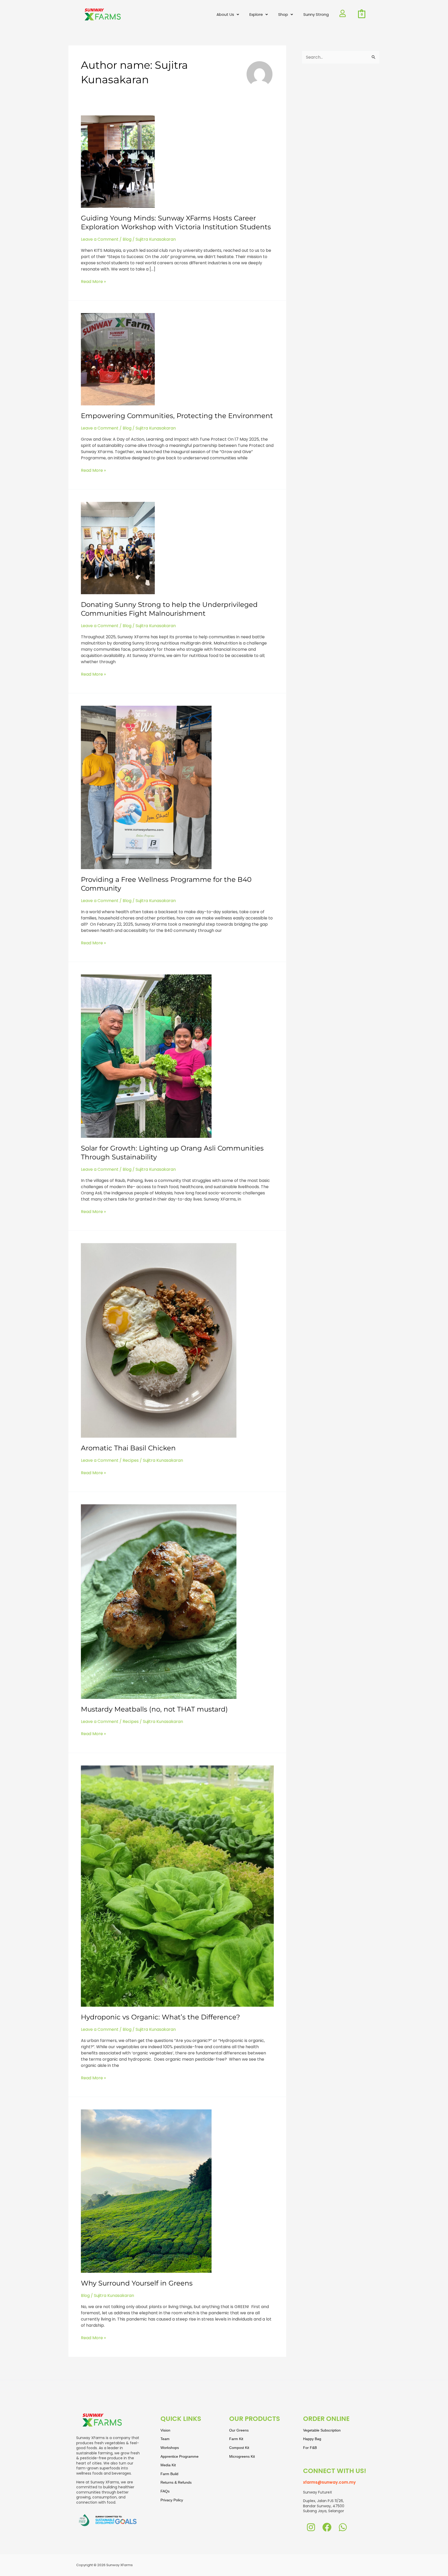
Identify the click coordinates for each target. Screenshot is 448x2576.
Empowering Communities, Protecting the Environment (177, 416)
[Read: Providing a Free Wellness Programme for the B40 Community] (146, 787)
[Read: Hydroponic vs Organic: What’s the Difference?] (177, 1886)
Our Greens (239, 2430)
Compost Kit (239, 2448)
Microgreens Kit (242, 2456)
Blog (127, 239)
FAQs (165, 2491)
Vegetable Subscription (322, 2430)
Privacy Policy (172, 2500)
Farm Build (169, 2474)
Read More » (93, 282)
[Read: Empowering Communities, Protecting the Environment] (118, 359)
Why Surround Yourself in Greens (137, 2283)
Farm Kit (236, 2439)
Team (165, 2439)
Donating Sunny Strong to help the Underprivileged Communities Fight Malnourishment (169, 609)
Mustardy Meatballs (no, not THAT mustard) (154, 1709)
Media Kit (168, 2465)
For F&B (310, 2448)
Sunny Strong (316, 14)
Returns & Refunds (176, 2482)
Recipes (131, 1460)
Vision (165, 2430)
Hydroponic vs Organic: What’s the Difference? (160, 2017)
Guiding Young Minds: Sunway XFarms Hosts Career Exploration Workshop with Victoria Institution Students (177, 223)
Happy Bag (312, 2439)
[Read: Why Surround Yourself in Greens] (146, 2191)
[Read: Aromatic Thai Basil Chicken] (159, 1340)
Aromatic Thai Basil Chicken (128, 1448)
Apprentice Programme (180, 2456)
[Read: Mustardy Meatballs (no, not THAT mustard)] (159, 1601)
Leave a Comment (100, 239)
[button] (228, 15)
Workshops (170, 2448)
